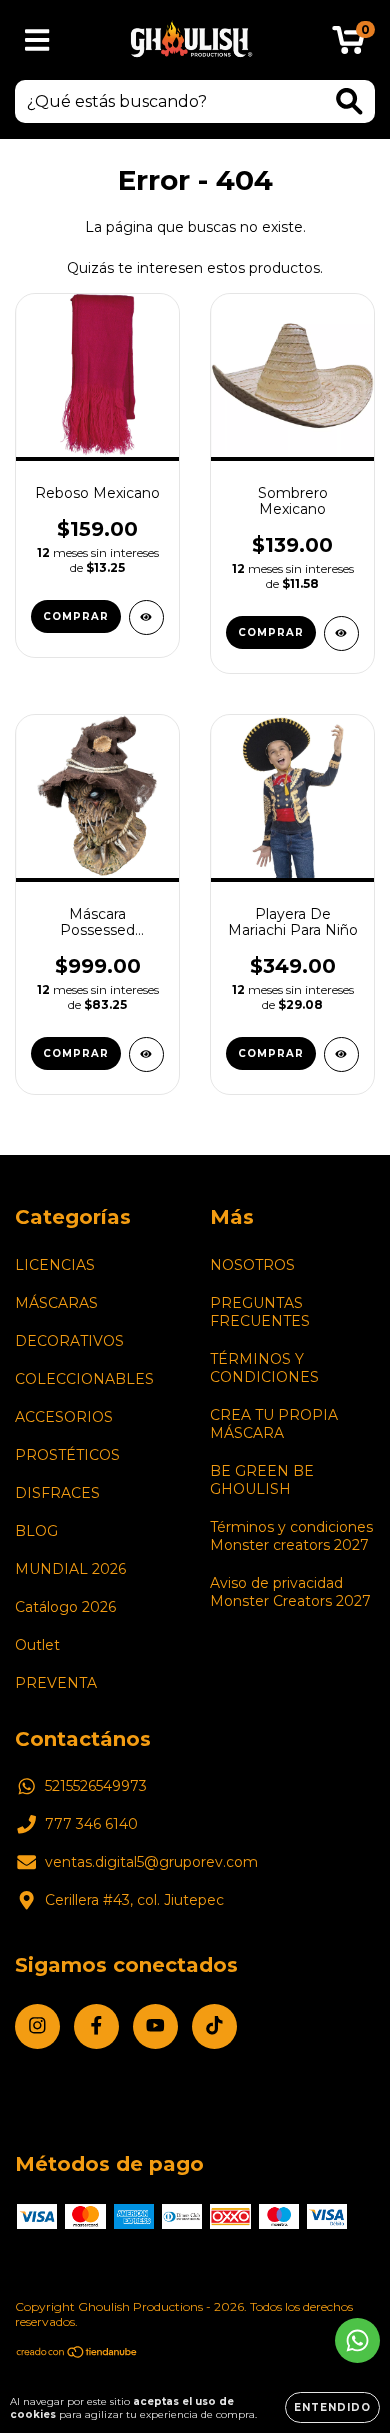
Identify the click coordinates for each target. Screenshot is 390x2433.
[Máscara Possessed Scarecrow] (146, 1054)
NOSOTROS (252, 1265)
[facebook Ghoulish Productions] (96, 2026)
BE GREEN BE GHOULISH (262, 1480)
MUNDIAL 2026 (70, 1569)
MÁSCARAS (56, 1303)
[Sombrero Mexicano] (341, 633)
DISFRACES (57, 1493)
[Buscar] (349, 101)
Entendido (332, 2407)
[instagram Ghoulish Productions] (37, 2026)
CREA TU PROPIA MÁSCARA (274, 1424)
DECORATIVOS (69, 1341)
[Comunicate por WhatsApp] (357, 2340)
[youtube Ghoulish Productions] (155, 2026)
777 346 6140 (91, 1824)
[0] (348, 45)
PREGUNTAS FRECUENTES (260, 1312)
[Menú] (37, 40)
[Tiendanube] (77, 2354)
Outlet (37, 1645)
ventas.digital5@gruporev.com (151, 1862)
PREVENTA (56, 1683)
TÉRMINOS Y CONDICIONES (264, 1368)
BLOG (36, 1531)
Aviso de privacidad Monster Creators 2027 (290, 1592)
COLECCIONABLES (84, 1379)
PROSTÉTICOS (67, 1455)
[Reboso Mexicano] (146, 617)
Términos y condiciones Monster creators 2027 (291, 1536)
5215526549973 (96, 1786)
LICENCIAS (55, 1265)
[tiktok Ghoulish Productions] (214, 2026)
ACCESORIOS (64, 1417)
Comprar (76, 616)
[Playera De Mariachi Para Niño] (341, 1054)
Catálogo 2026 (65, 1607)
